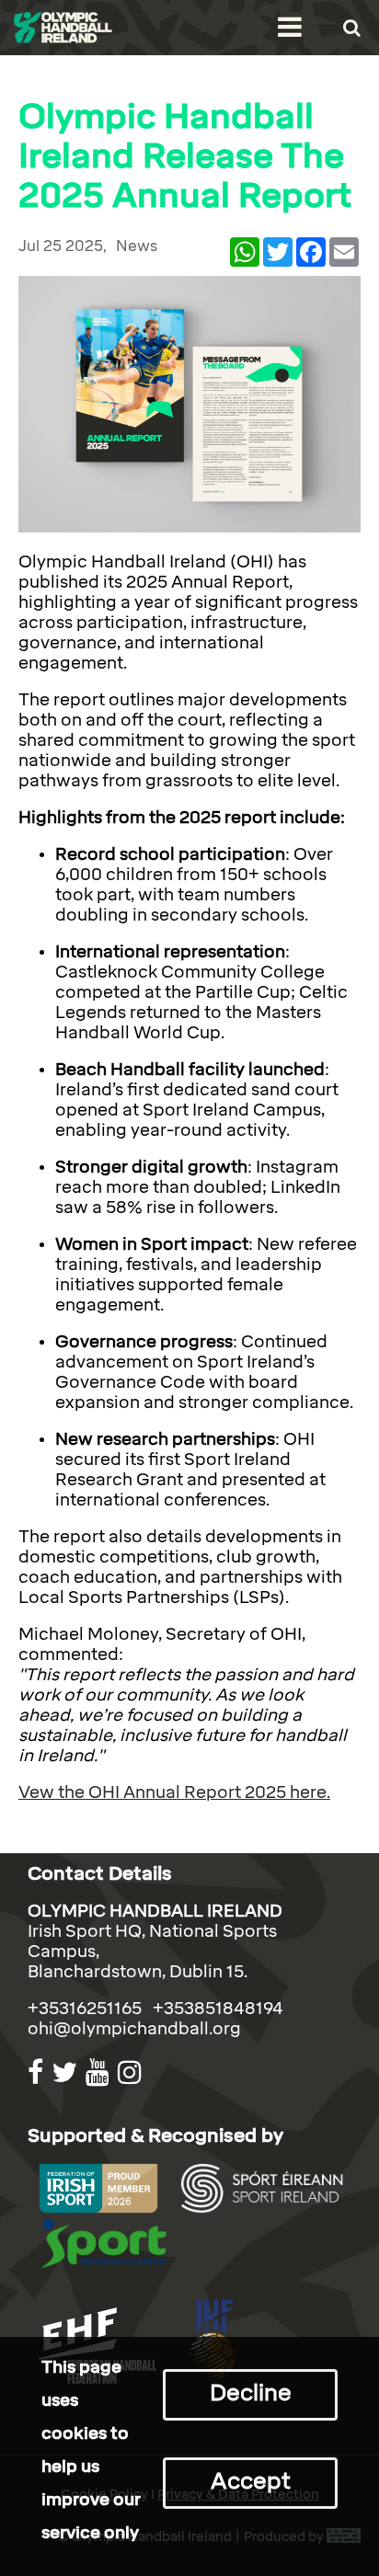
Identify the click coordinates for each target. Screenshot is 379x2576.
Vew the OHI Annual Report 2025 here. (174, 1792)
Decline (251, 2393)
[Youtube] (100, 2072)
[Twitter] (67, 2072)
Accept (251, 2481)
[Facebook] (38, 2072)
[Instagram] (132, 2072)
